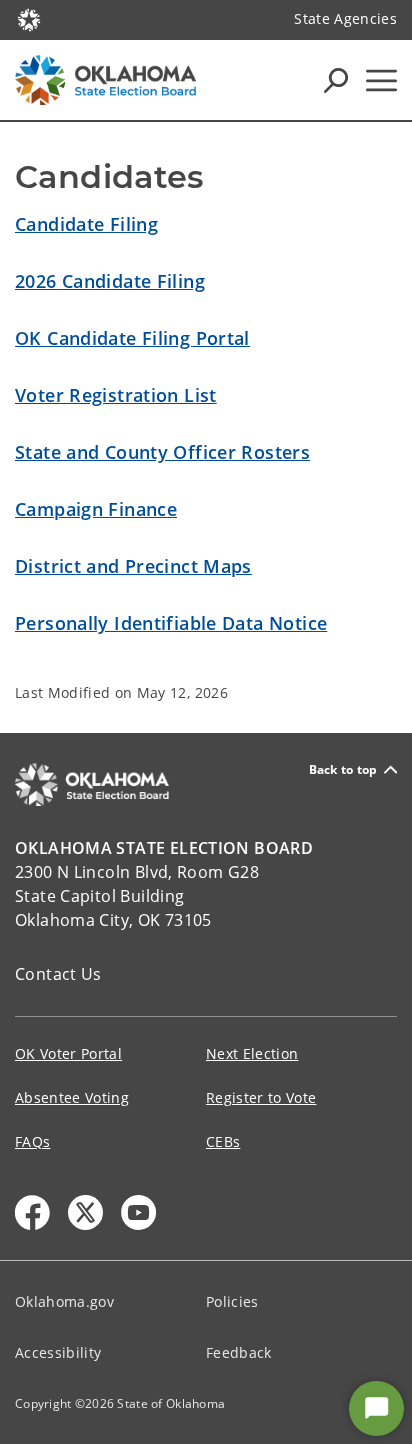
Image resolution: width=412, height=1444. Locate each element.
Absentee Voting (72, 1097)
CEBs (223, 1141)
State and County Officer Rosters (162, 452)
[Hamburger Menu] (381, 80)
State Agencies (345, 18)
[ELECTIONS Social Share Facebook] (32, 1212)
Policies (232, 1301)
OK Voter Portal (68, 1053)
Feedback (239, 1352)
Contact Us (58, 974)
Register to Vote (261, 1097)
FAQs (32, 1141)
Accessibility (58, 1352)
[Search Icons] (336, 80)
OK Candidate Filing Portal (132, 338)
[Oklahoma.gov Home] (29, 18)
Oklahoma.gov (64, 1301)
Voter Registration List (116, 395)
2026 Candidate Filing (110, 281)
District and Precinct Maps (133, 566)
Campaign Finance (96, 509)
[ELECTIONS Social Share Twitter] (85, 1212)
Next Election (252, 1053)
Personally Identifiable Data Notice (171, 623)
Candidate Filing (86, 224)
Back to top (343, 769)
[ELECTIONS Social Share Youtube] (138, 1212)
